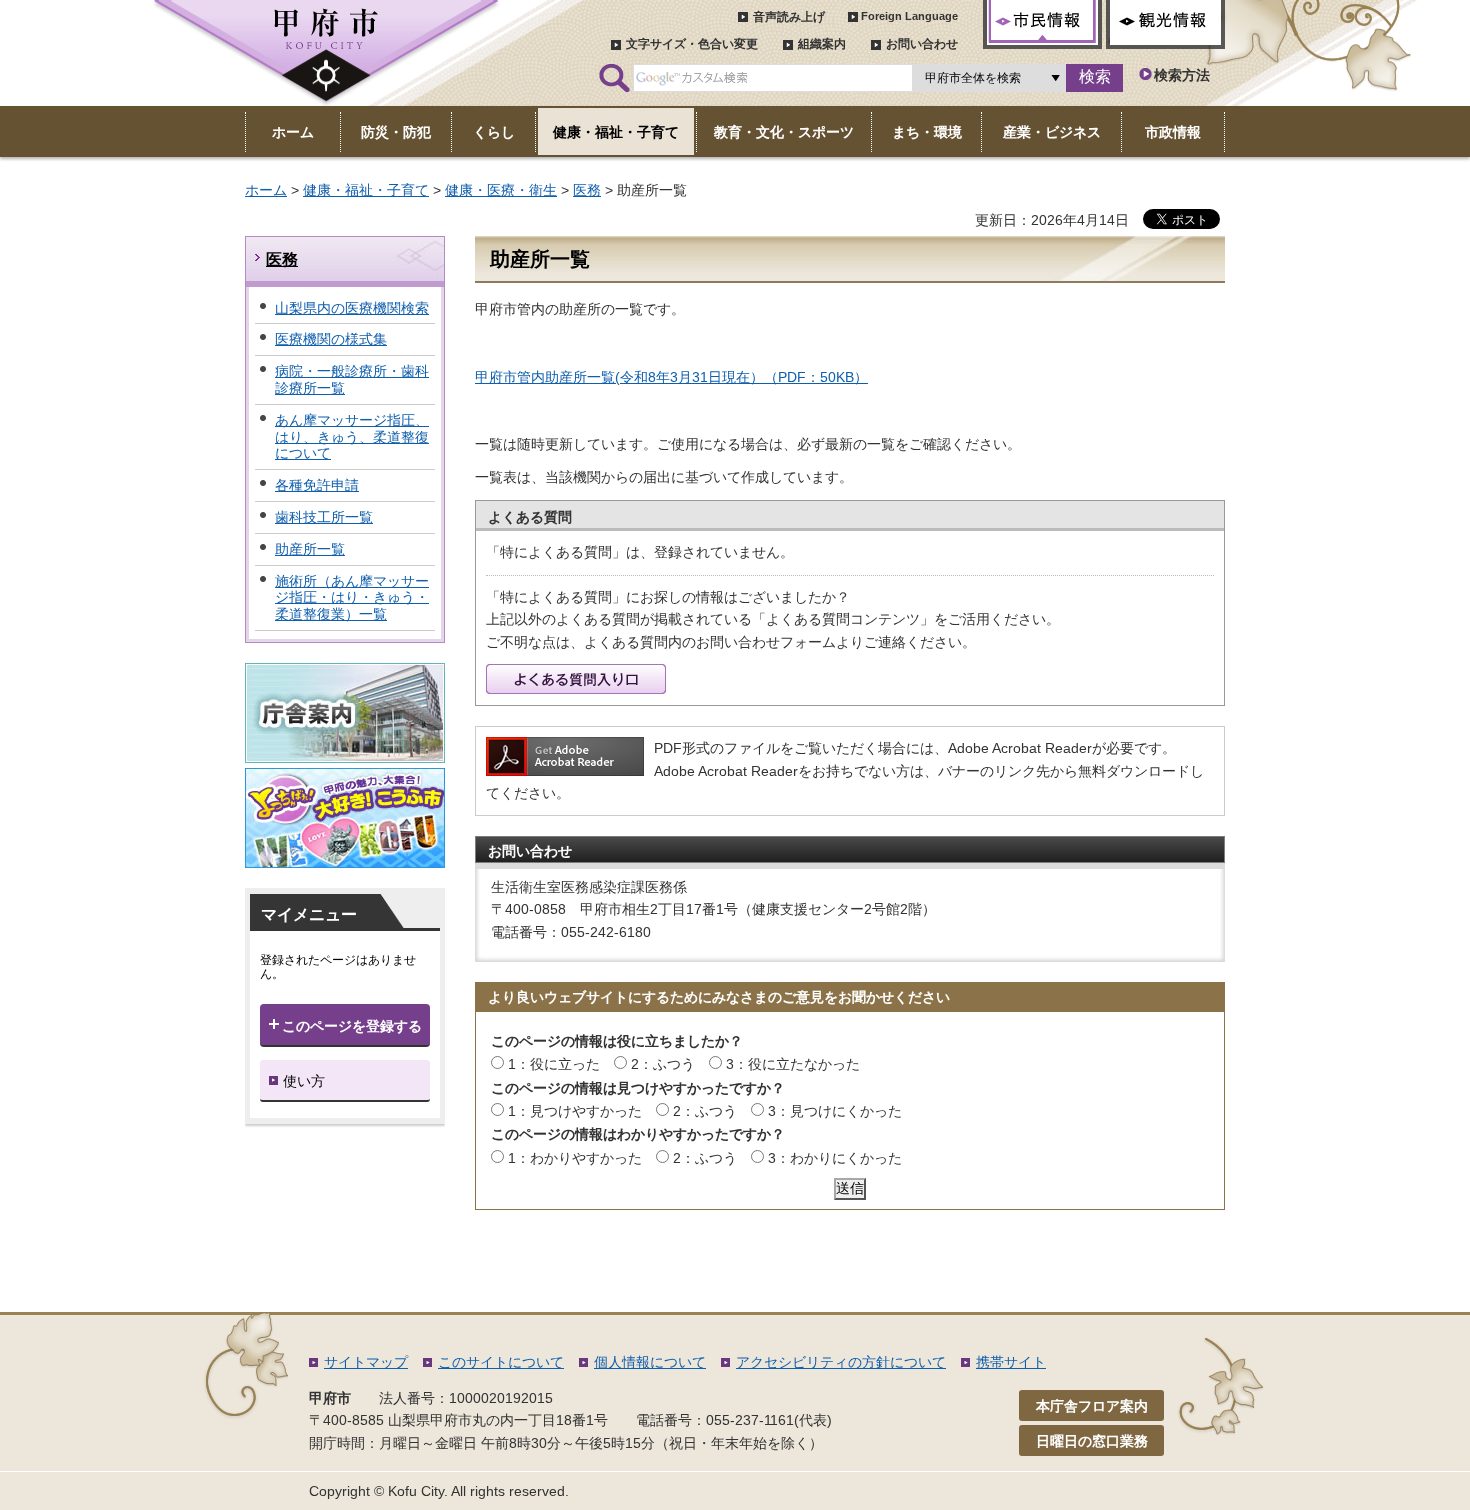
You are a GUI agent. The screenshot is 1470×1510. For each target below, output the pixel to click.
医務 (587, 190)
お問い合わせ (922, 44)
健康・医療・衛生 (501, 190)
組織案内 (822, 44)
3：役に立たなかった (793, 1064)
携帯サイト (1011, 1362)
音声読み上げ (789, 17)
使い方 (304, 1081)
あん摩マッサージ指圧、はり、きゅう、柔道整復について (352, 437)
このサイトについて (501, 1362)
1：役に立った (554, 1064)
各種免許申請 (317, 485)
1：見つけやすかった (575, 1111)
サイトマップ (366, 1362)
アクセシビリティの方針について (841, 1362)
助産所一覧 (310, 549)
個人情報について (650, 1362)
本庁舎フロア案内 (1092, 1406)
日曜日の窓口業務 (1092, 1441)
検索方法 (1182, 75)
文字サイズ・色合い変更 (692, 44)
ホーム (266, 190)
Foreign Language (909, 16)
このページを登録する (352, 1026)
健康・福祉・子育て (366, 190)
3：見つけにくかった (835, 1111)
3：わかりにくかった (835, 1158)
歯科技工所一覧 (324, 517)
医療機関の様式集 (331, 339)
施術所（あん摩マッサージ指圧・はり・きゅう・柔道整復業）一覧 (352, 598)
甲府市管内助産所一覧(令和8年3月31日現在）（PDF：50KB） (671, 377)
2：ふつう (663, 1064)
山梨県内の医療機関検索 (352, 308)
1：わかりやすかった (575, 1158)
